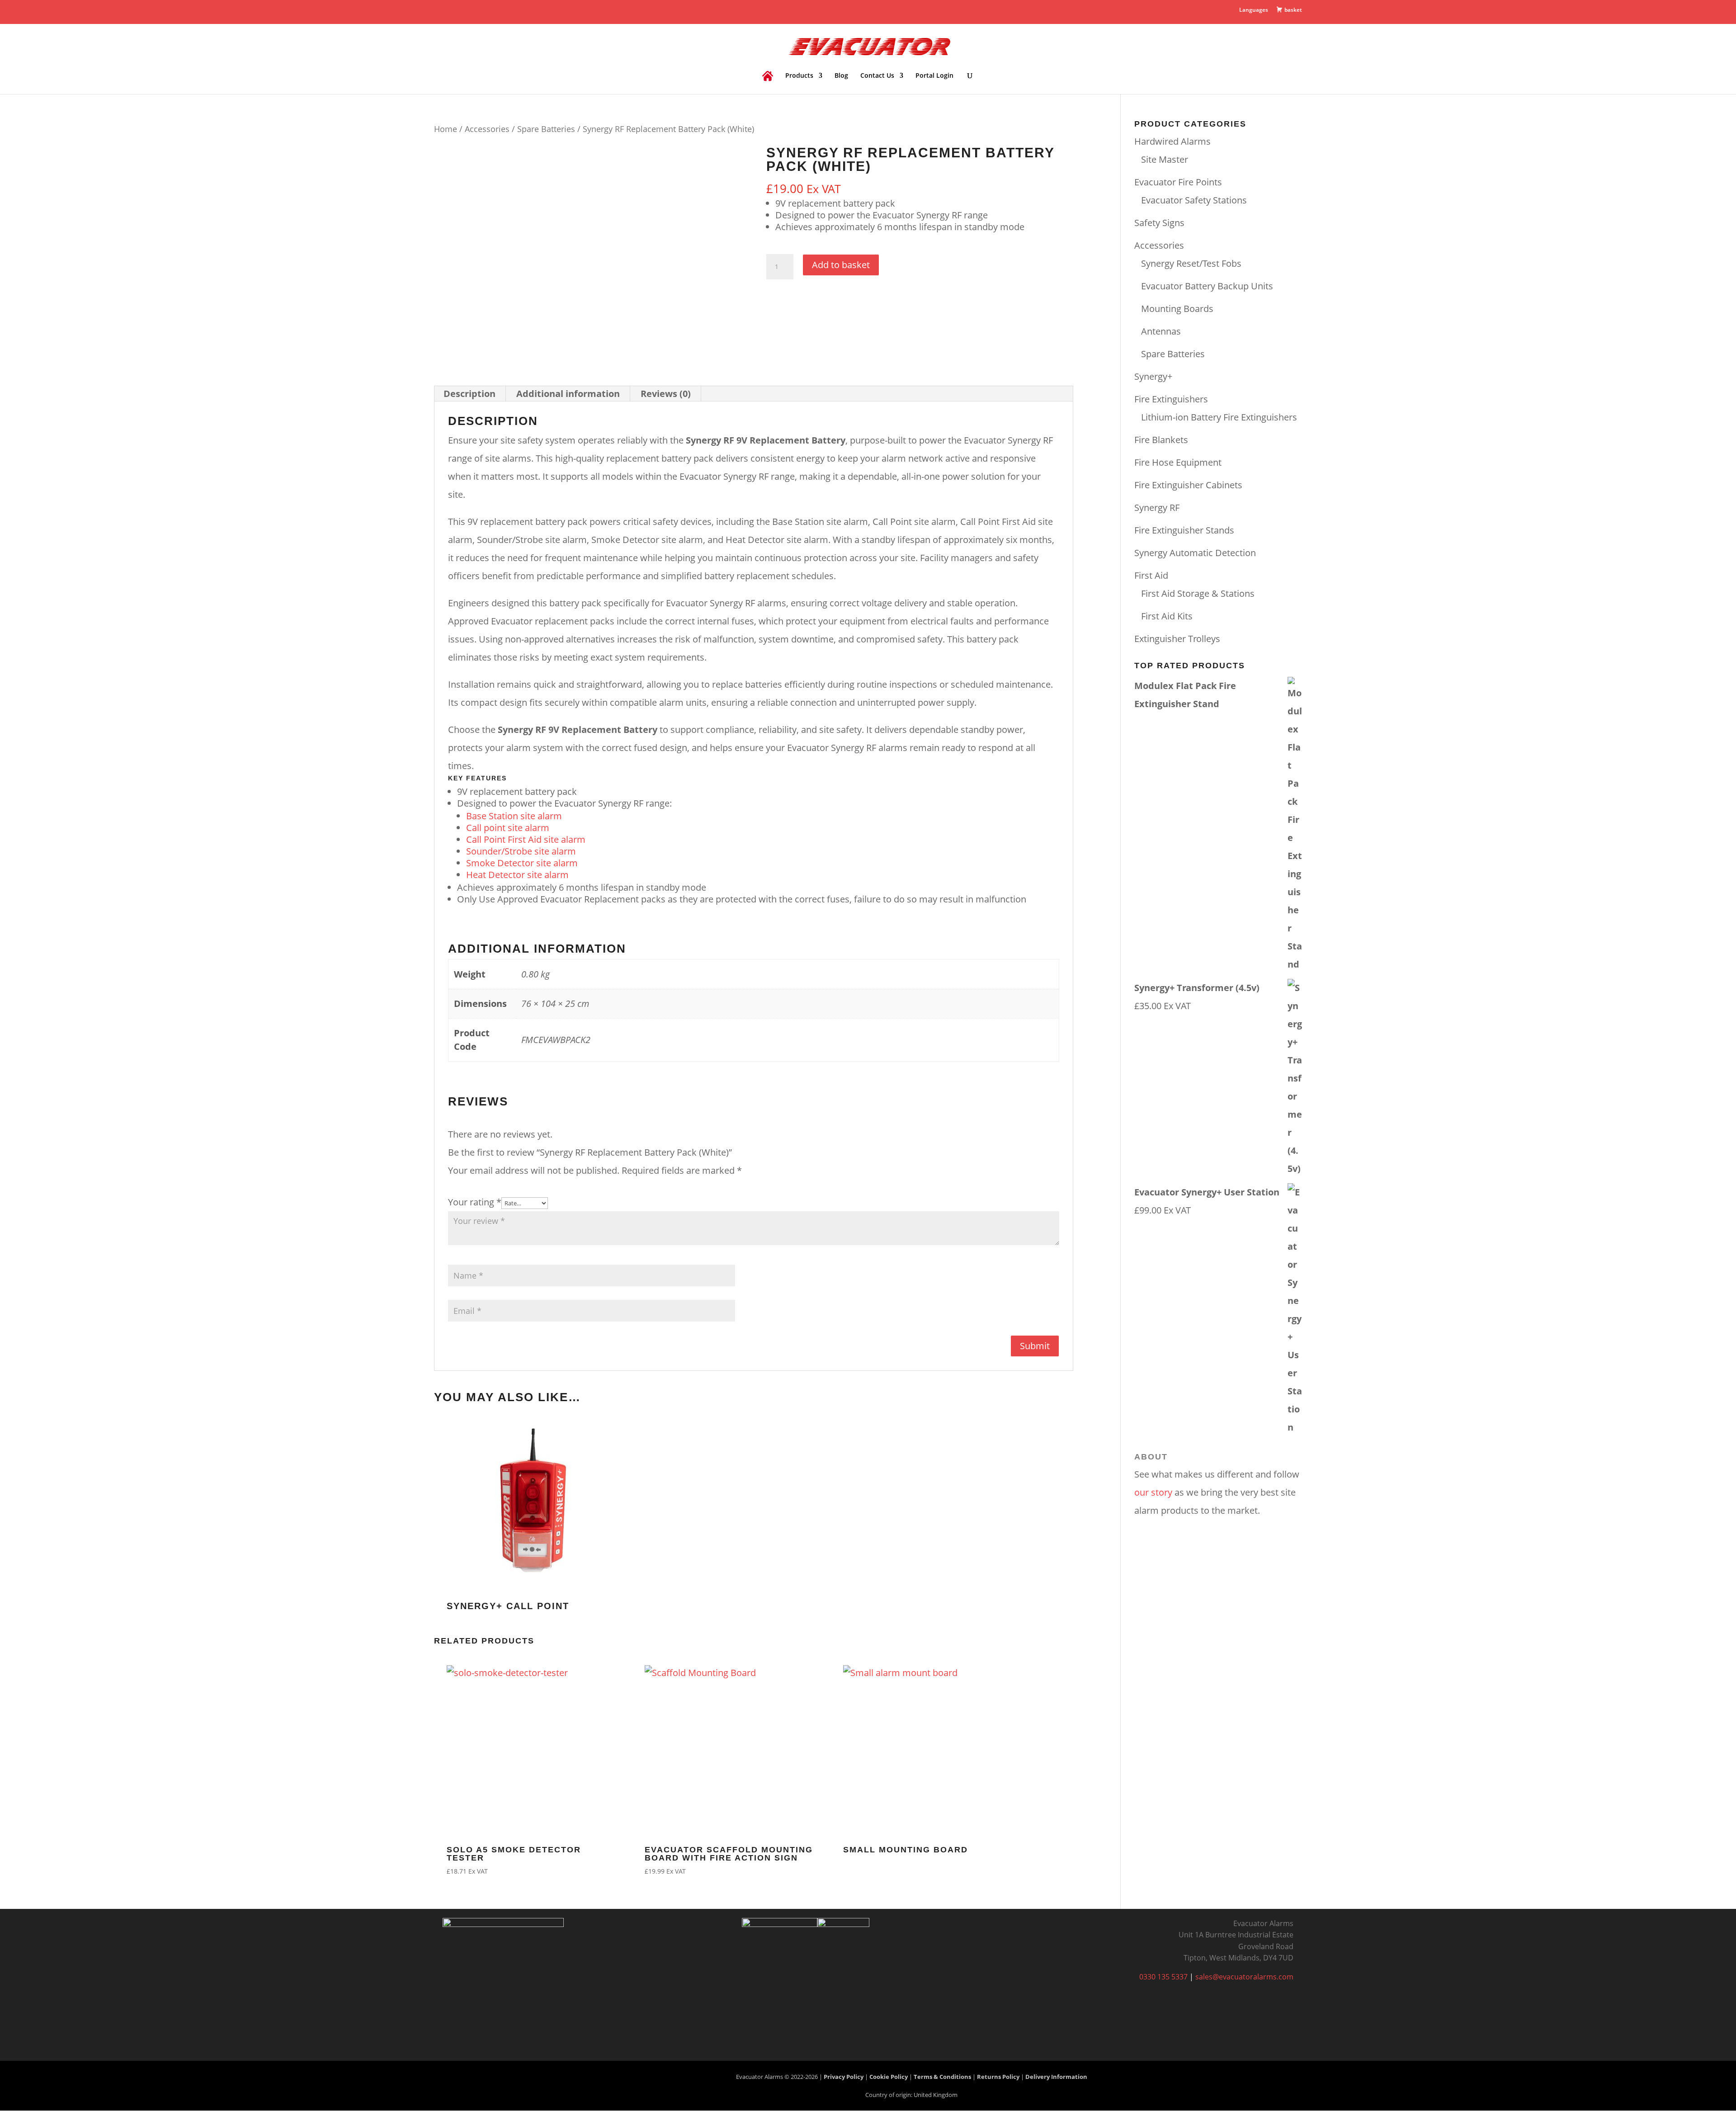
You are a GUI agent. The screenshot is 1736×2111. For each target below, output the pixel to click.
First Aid (1151, 575)
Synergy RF (1157, 508)
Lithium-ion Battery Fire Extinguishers (1219, 417)
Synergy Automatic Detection (1195, 553)
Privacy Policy (844, 2077)
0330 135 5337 (1163, 1977)
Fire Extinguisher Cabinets (1188, 485)
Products (799, 76)
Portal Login (934, 76)
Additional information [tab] (568, 394)
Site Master (1165, 159)
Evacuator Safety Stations (1194, 200)
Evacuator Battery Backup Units (1207, 286)
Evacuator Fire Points (1178, 182)
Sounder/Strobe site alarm (521, 851)
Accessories (487, 129)
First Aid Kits (1167, 616)
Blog (841, 76)
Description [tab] (469, 394)
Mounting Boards (1177, 309)
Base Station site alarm (514, 816)
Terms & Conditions (942, 2077)
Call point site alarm (508, 828)
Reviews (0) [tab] (666, 394)
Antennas (1161, 331)
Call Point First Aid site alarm (526, 839)
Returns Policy (998, 2077)
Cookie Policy (889, 2077)
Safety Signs (1159, 223)
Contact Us (877, 76)
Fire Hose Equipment (1178, 462)
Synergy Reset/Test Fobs (1191, 263)
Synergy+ (1153, 376)
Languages (1254, 10)
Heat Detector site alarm (517, 875)
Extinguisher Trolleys (1177, 639)
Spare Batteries (546, 129)
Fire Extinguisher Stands (1184, 530)
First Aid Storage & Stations (1198, 593)
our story (1153, 1492)
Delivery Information (1056, 2077)
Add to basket (841, 265)
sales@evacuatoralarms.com (1244, 1977)
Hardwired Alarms (1172, 141)
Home (446, 129)
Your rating (475, 1202)
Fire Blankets (1161, 440)
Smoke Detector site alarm (522, 863)
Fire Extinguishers (1171, 399)
